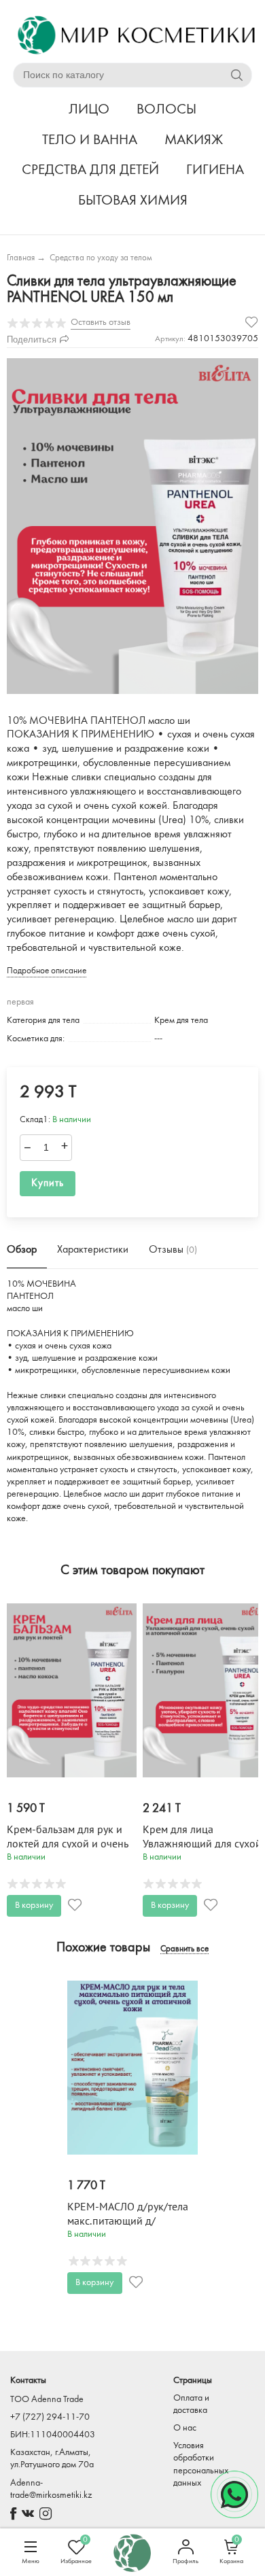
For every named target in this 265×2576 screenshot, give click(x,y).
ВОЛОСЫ (166, 110)
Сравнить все (184, 1949)
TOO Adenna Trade (47, 2400)
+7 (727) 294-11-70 (50, 2417)
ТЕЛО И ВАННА (90, 140)
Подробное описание (47, 971)
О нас (185, 2428)
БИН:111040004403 (53, 2435)
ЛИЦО (89, 110)
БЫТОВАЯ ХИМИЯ (133, 201)
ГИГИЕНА (215, 170)
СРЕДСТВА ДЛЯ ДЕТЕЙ (90, 170)
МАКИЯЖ (194, 140)
